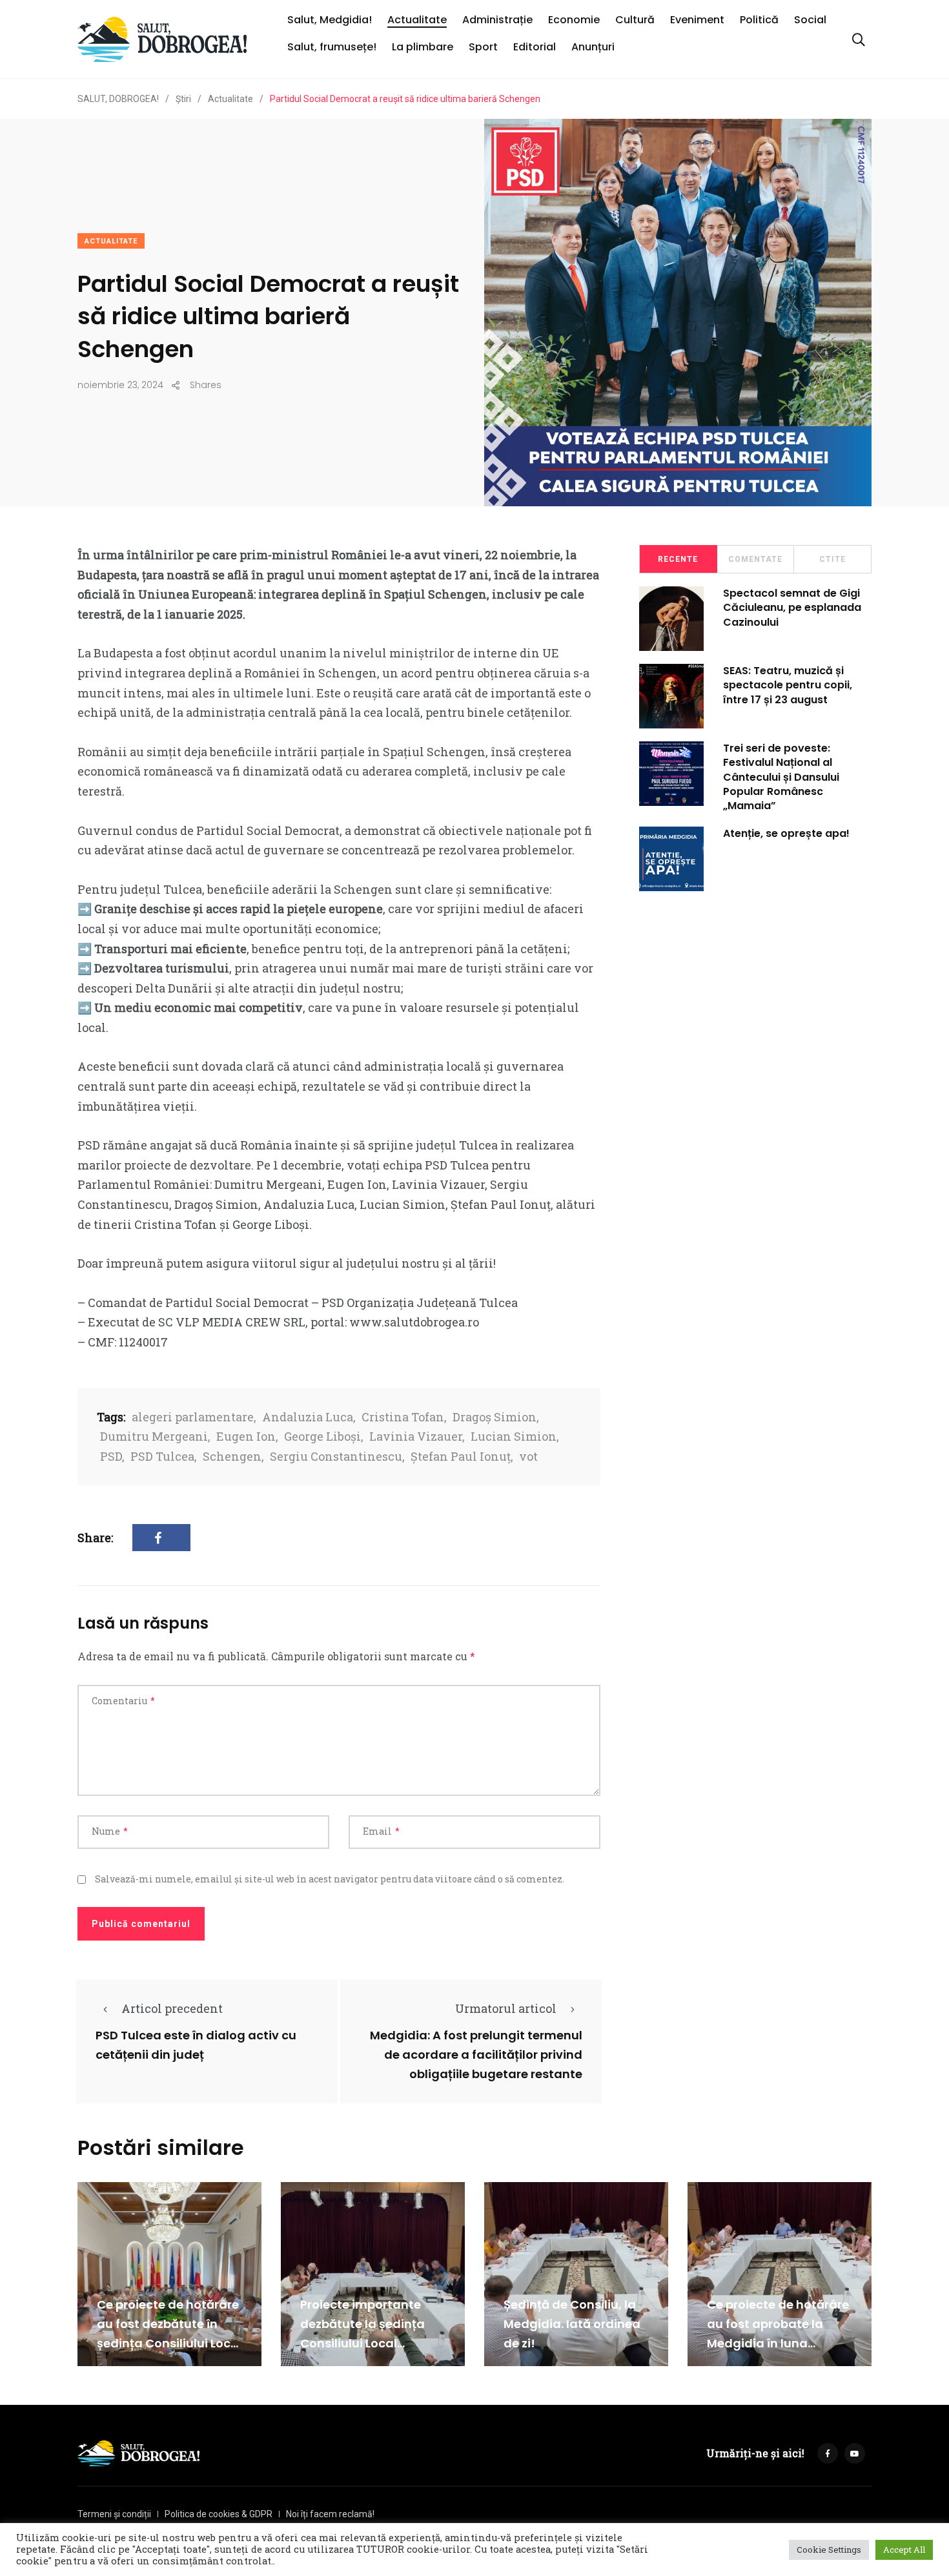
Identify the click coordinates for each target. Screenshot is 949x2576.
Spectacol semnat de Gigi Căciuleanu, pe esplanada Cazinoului (792, 608)
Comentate (755, 559)
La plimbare (423, 47)
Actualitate (417, 20)
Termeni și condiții (114, 2514)
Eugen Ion (246, 1436)
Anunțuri (593, 47)
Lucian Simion (514, 1436)
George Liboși (322, 1436)
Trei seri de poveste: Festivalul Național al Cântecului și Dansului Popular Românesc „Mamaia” (781, 777)
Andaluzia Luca (308, 1417)
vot (528, 1456)
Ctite (832, 559)
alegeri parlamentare (193, 1417)
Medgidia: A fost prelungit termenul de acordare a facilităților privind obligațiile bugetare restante (476, 2055)
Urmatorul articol (506, 2008)
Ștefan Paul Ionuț (461, 1456)
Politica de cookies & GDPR (219, 2514)
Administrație (497, 20)
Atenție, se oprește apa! (786, 833)
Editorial (535, 47)
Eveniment (697, 20)
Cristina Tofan (403, 1417)
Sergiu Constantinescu (336, 1456)
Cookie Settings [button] (829, 2550)
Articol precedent (172, 2008)
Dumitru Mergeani (154, 1436)
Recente (678, 559)
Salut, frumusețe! (332, 47)
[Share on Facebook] (161, 1537)
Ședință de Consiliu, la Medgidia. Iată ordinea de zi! (572, 2324)
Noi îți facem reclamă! (330, 2514)
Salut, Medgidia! (330, 20)
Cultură (635, 20)
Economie (574, 20)
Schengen (232, 1456)
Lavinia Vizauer (416, 1436)
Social (810, 20)
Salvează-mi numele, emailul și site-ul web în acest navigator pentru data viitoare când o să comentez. (330, 1879)
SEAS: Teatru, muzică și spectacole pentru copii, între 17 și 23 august (788, 685)
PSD (111, 1456)
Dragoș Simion (495, 1417)
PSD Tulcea (162, 1456)
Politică (759, 20)
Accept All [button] (904, 2550)
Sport (483, 47)
